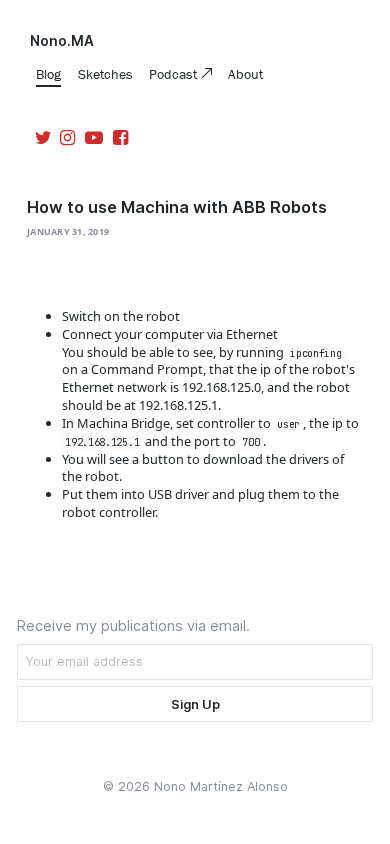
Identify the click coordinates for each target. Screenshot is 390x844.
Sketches (105, 74)
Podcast (175, 74)
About (245, 74)
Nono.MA (62, 41)
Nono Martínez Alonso (221, 786)
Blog (48, 74)
